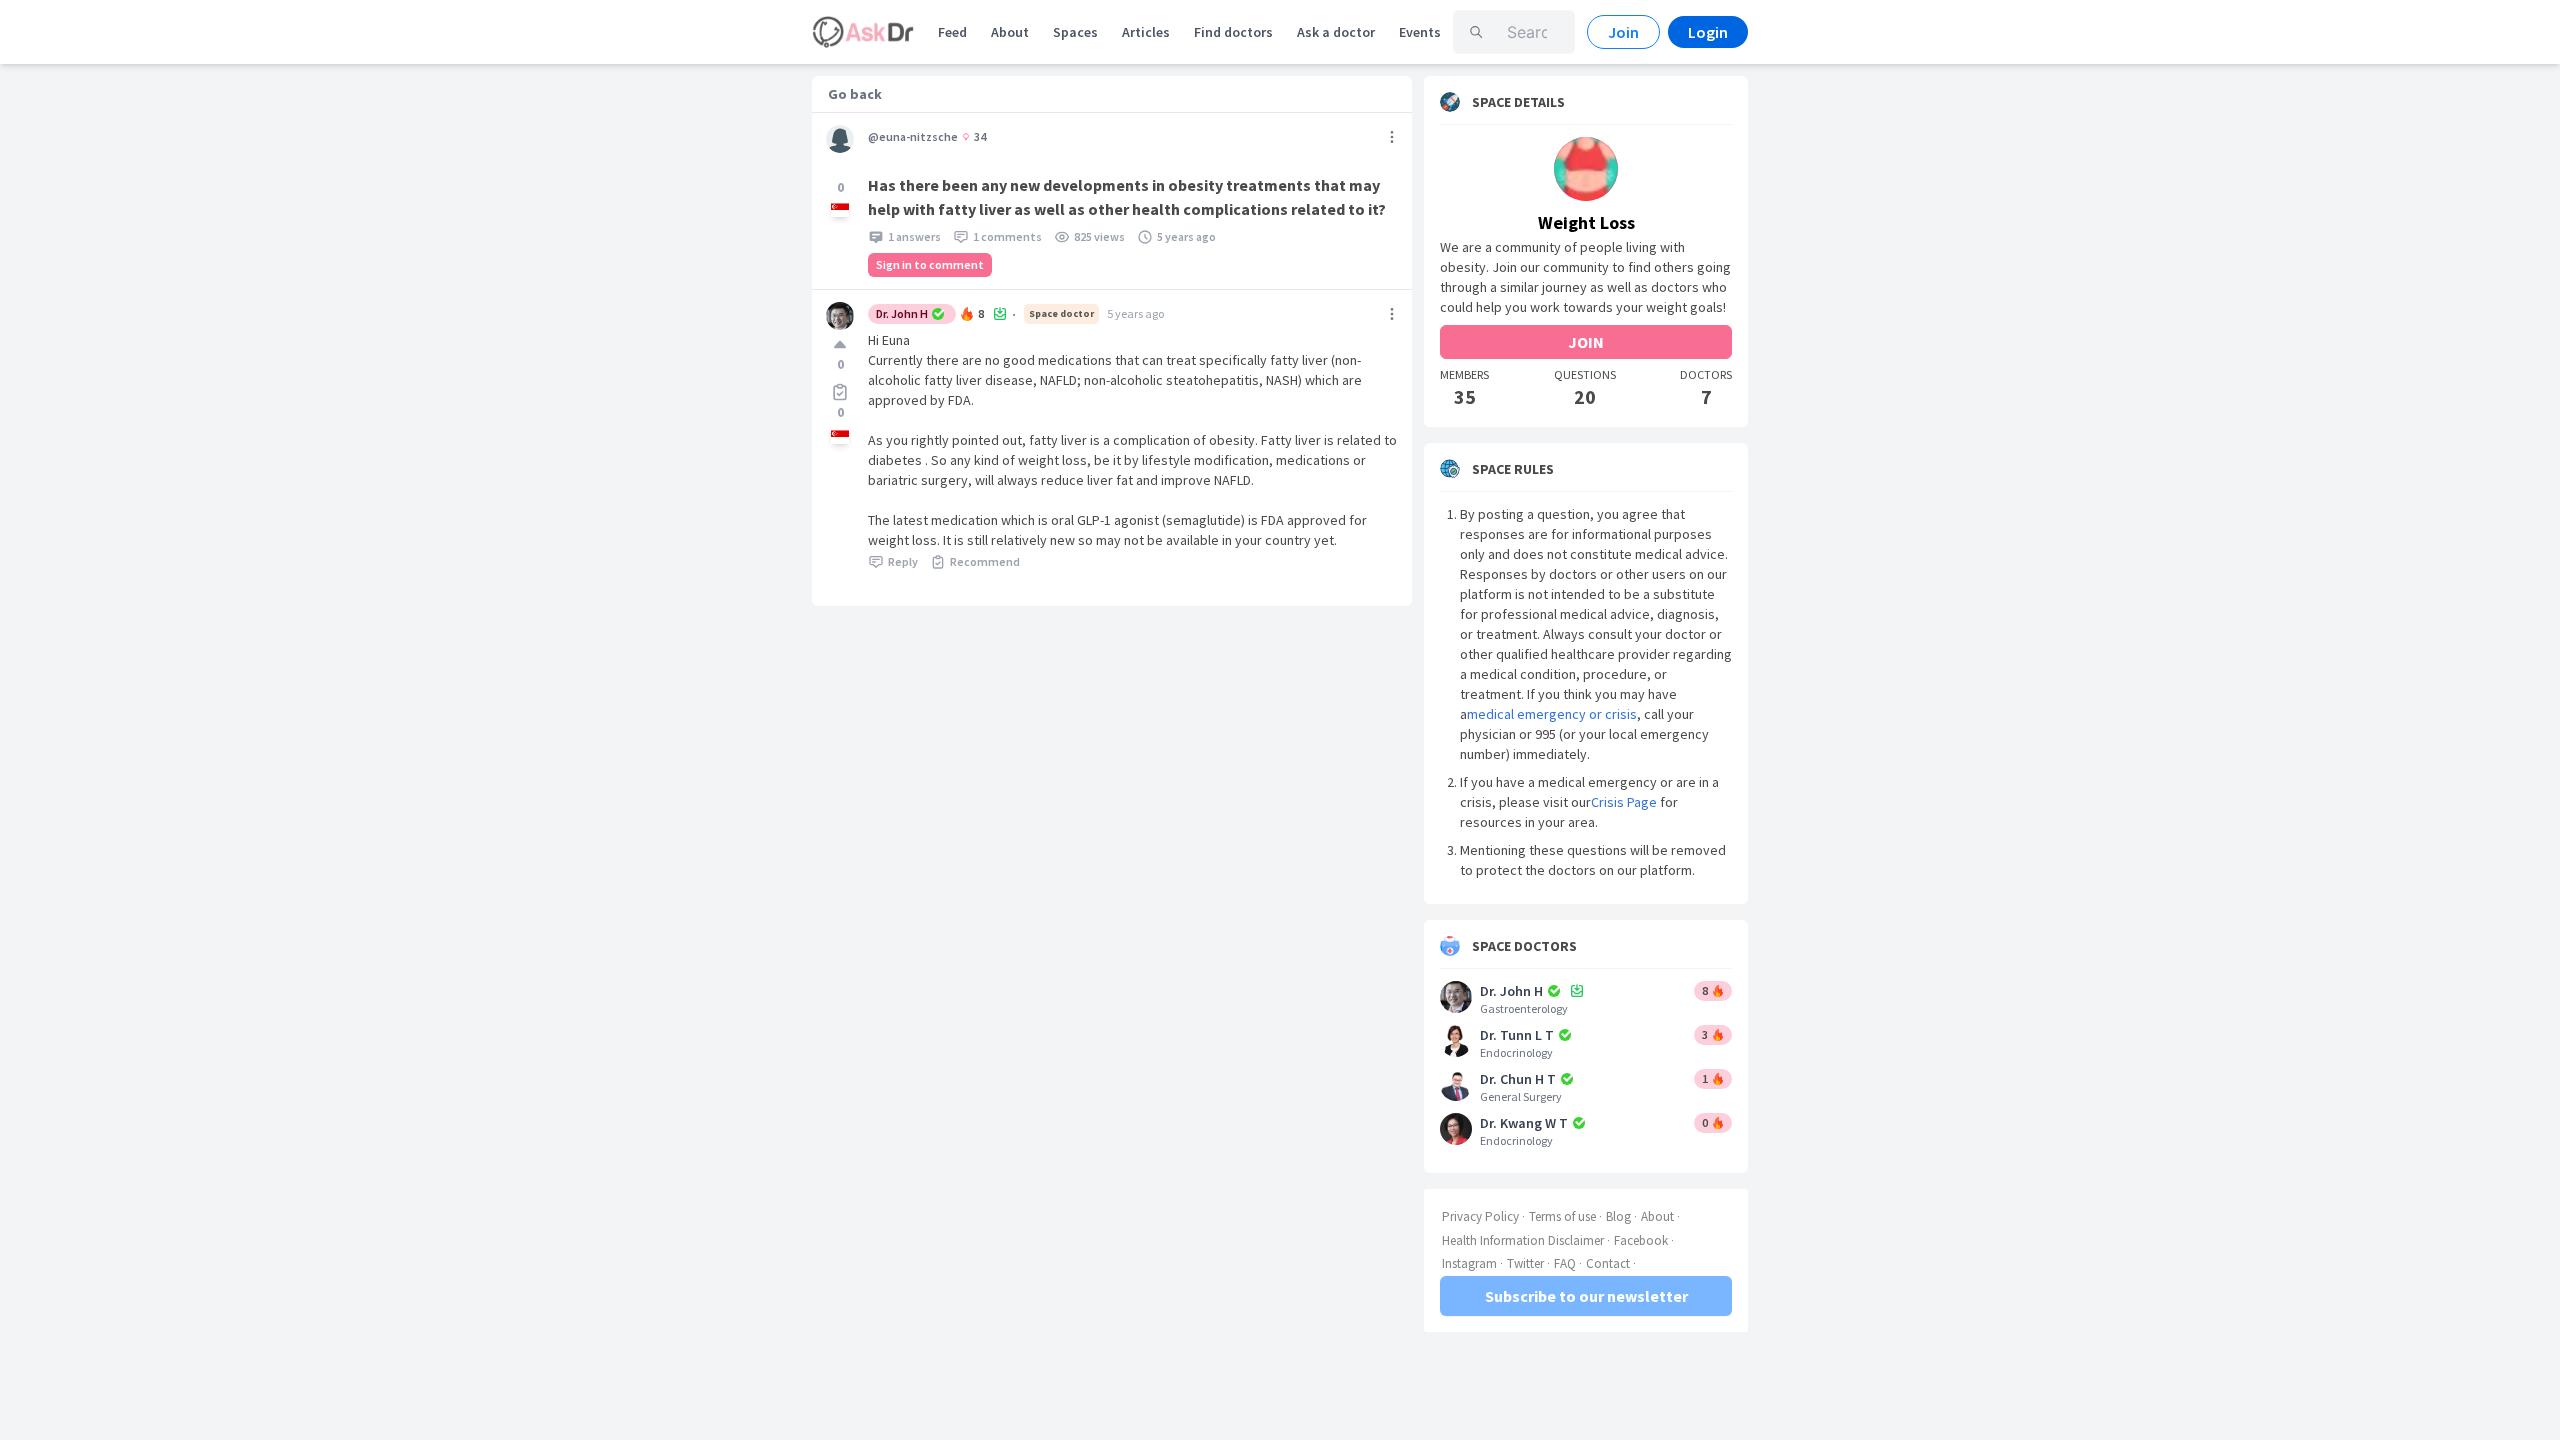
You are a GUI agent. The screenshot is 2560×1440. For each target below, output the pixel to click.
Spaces (1075, 32)
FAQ (1565, 1263)
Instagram (1469, 1263)
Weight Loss (1586, 222)
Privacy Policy (1480, 1216)
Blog (1618, 1216)
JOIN (1586, 342)
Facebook (1641, 1240)
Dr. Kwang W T (1524, 1123)
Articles (1146, 32)
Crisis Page (1624, 802)
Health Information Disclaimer (1523, 1240)
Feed (952, 32)
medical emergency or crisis (1552, 714)
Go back (855, 94)
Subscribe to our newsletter (1586, 1296)
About (1010, 32)
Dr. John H (902, 313)
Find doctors (1233, 32)
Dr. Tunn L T (1517, 1035)
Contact (1608, 1263)
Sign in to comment (930, 264)
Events (1420, 32)
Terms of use (1562, 1216)
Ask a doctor (1336, 32)
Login (1708, 32)
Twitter (1525, 1263)
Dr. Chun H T (1518, 1079)
